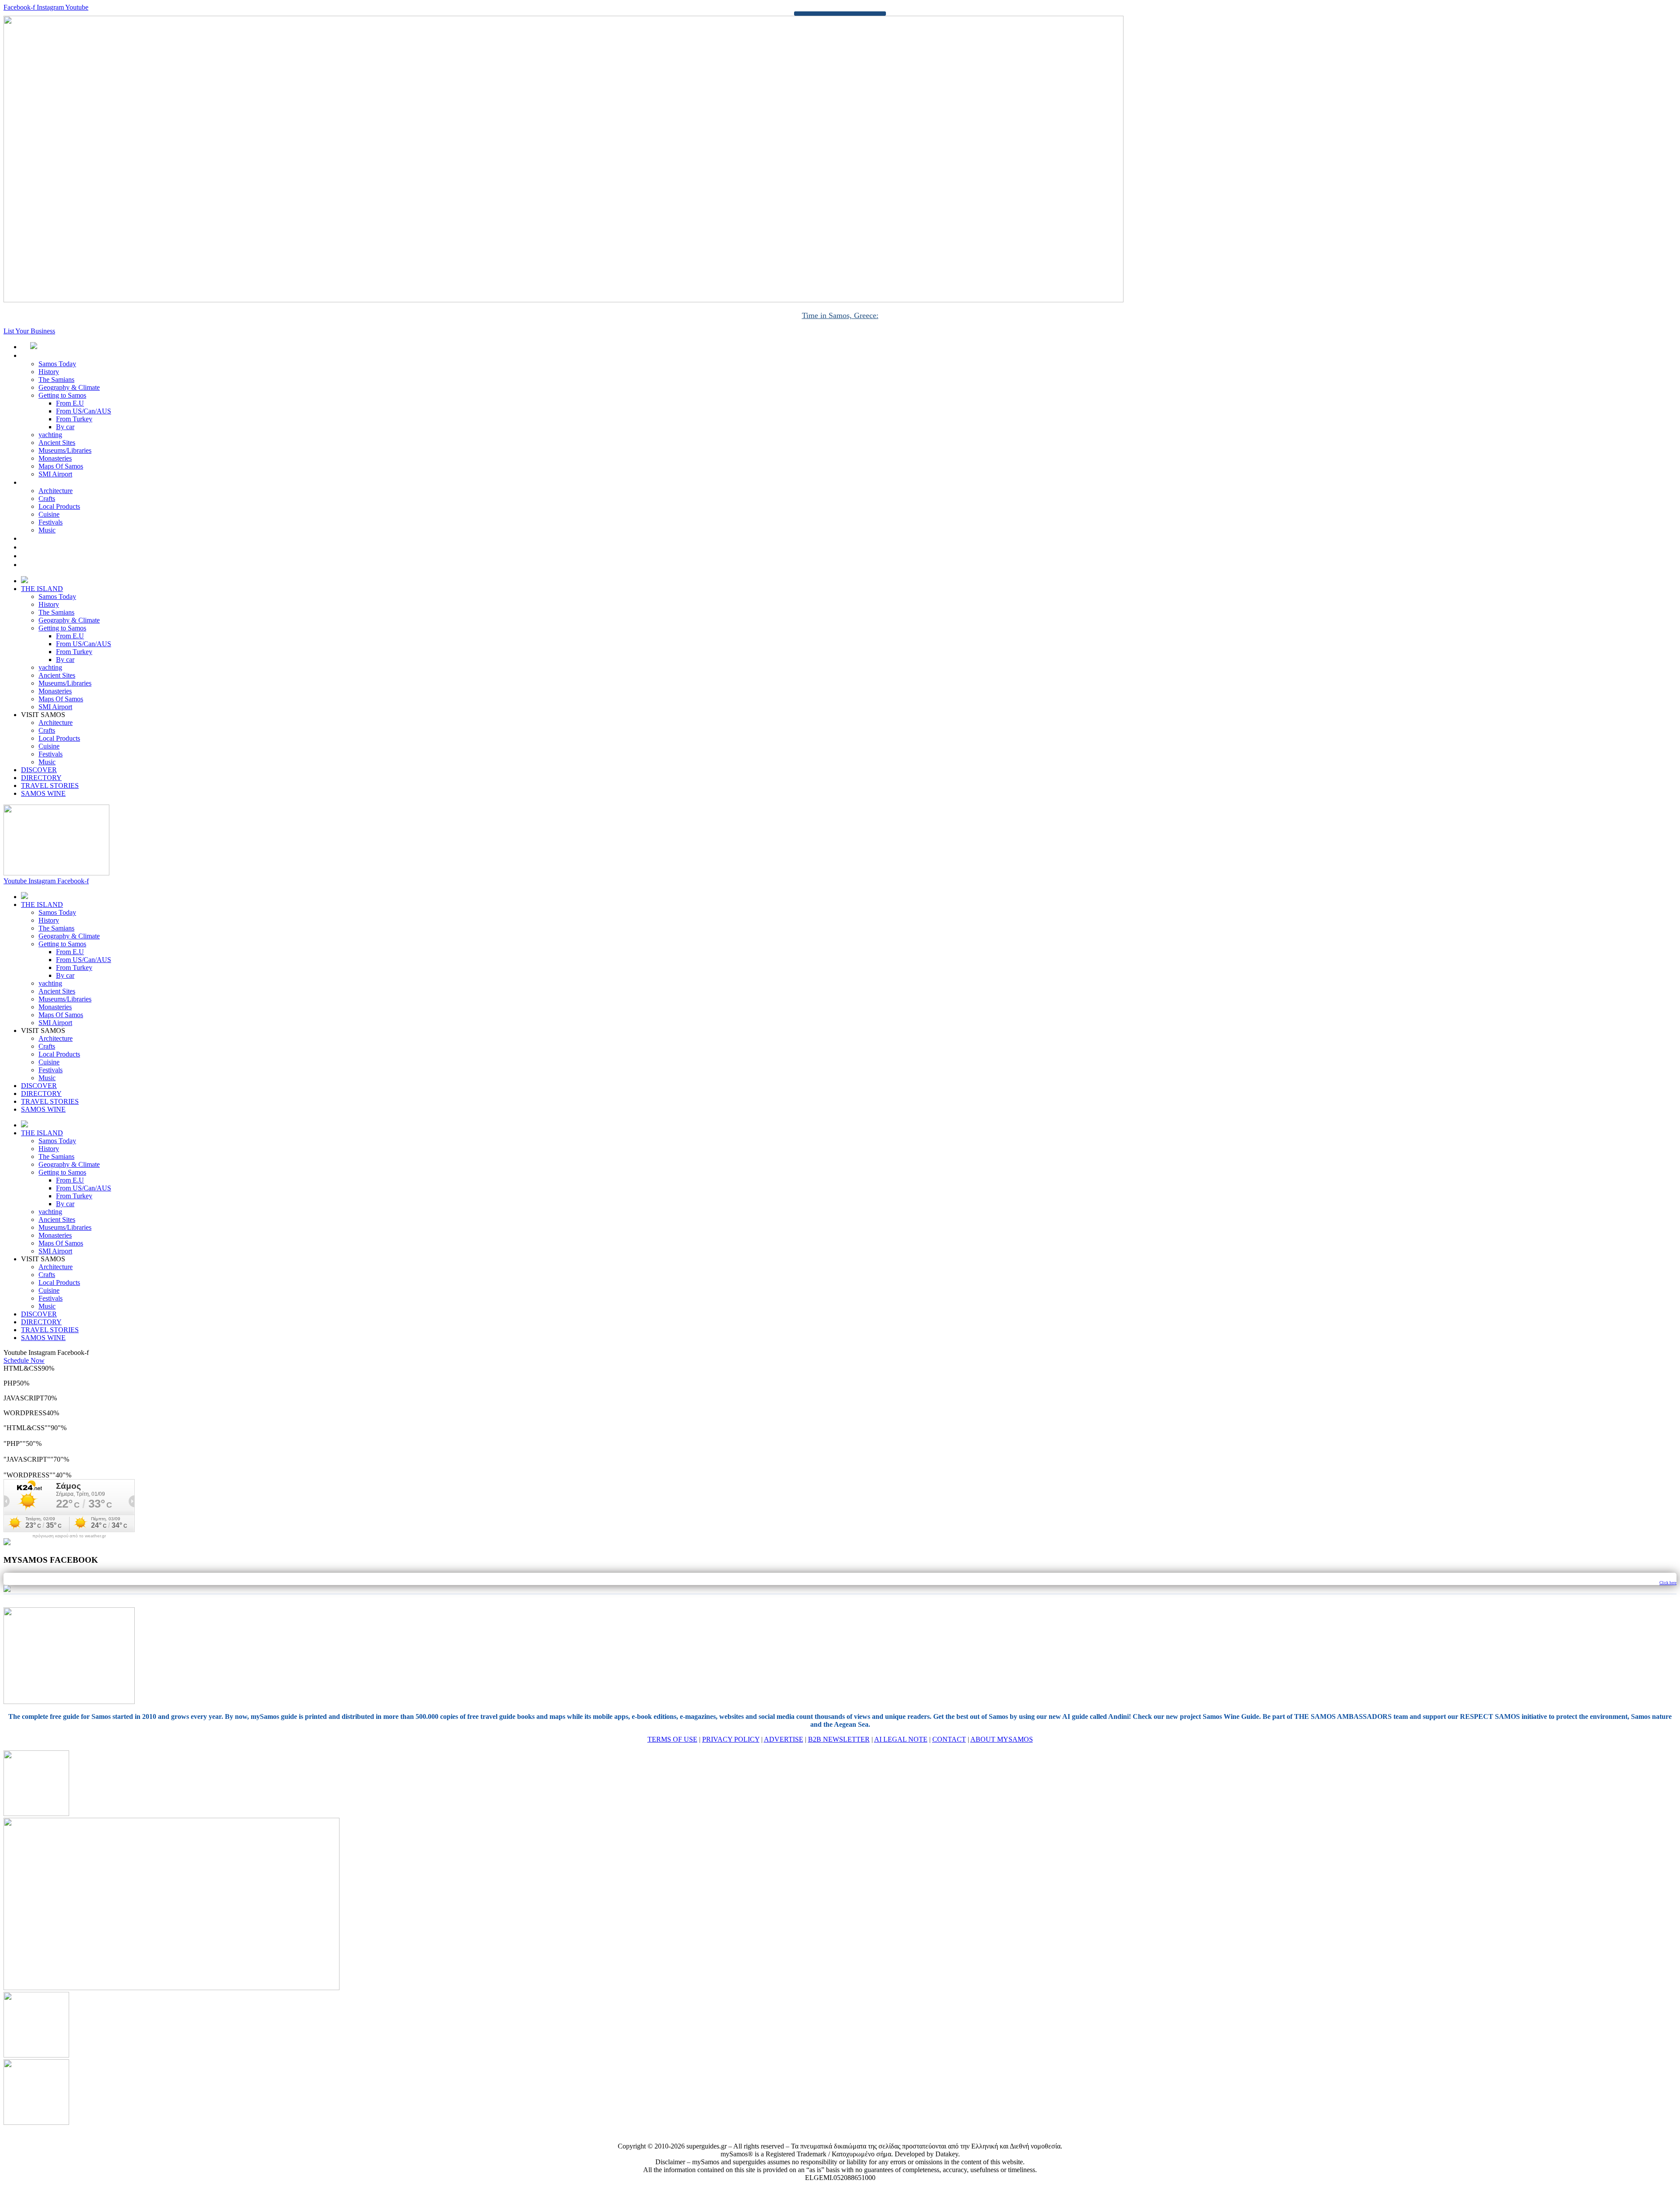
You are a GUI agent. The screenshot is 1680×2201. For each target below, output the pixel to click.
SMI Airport (55, 474)
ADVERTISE (784, 1739)
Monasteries (55, 458)
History (49, 372)
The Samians (56, 380)
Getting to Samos (62, 395)
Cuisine (49, 514)
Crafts (47, 499)
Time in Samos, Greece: (840, 315)
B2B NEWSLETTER (839, 1739)
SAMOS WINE (53, 565)
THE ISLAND (51, 355)
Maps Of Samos (61, 466)
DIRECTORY (51, 547)
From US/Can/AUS (84, 411)
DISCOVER (48, 538)
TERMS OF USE (672, 1739)
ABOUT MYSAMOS (1002, 1739)
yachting (50, 435)
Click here (1668, 1583)
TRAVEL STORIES (59, 556)
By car (65, 427)
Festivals (51, 522)
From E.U (70, 403)
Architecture (56, 491)
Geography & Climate (69, 387)
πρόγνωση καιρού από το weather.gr (69, 1536)
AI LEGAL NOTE (901, 1739)
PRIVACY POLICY (731, 1739)
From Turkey (74, 419)
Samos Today (57, 364)
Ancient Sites (57, 443)
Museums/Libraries (65, 450)
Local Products (59, 506)
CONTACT (949, 1739)
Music (47, 530)
